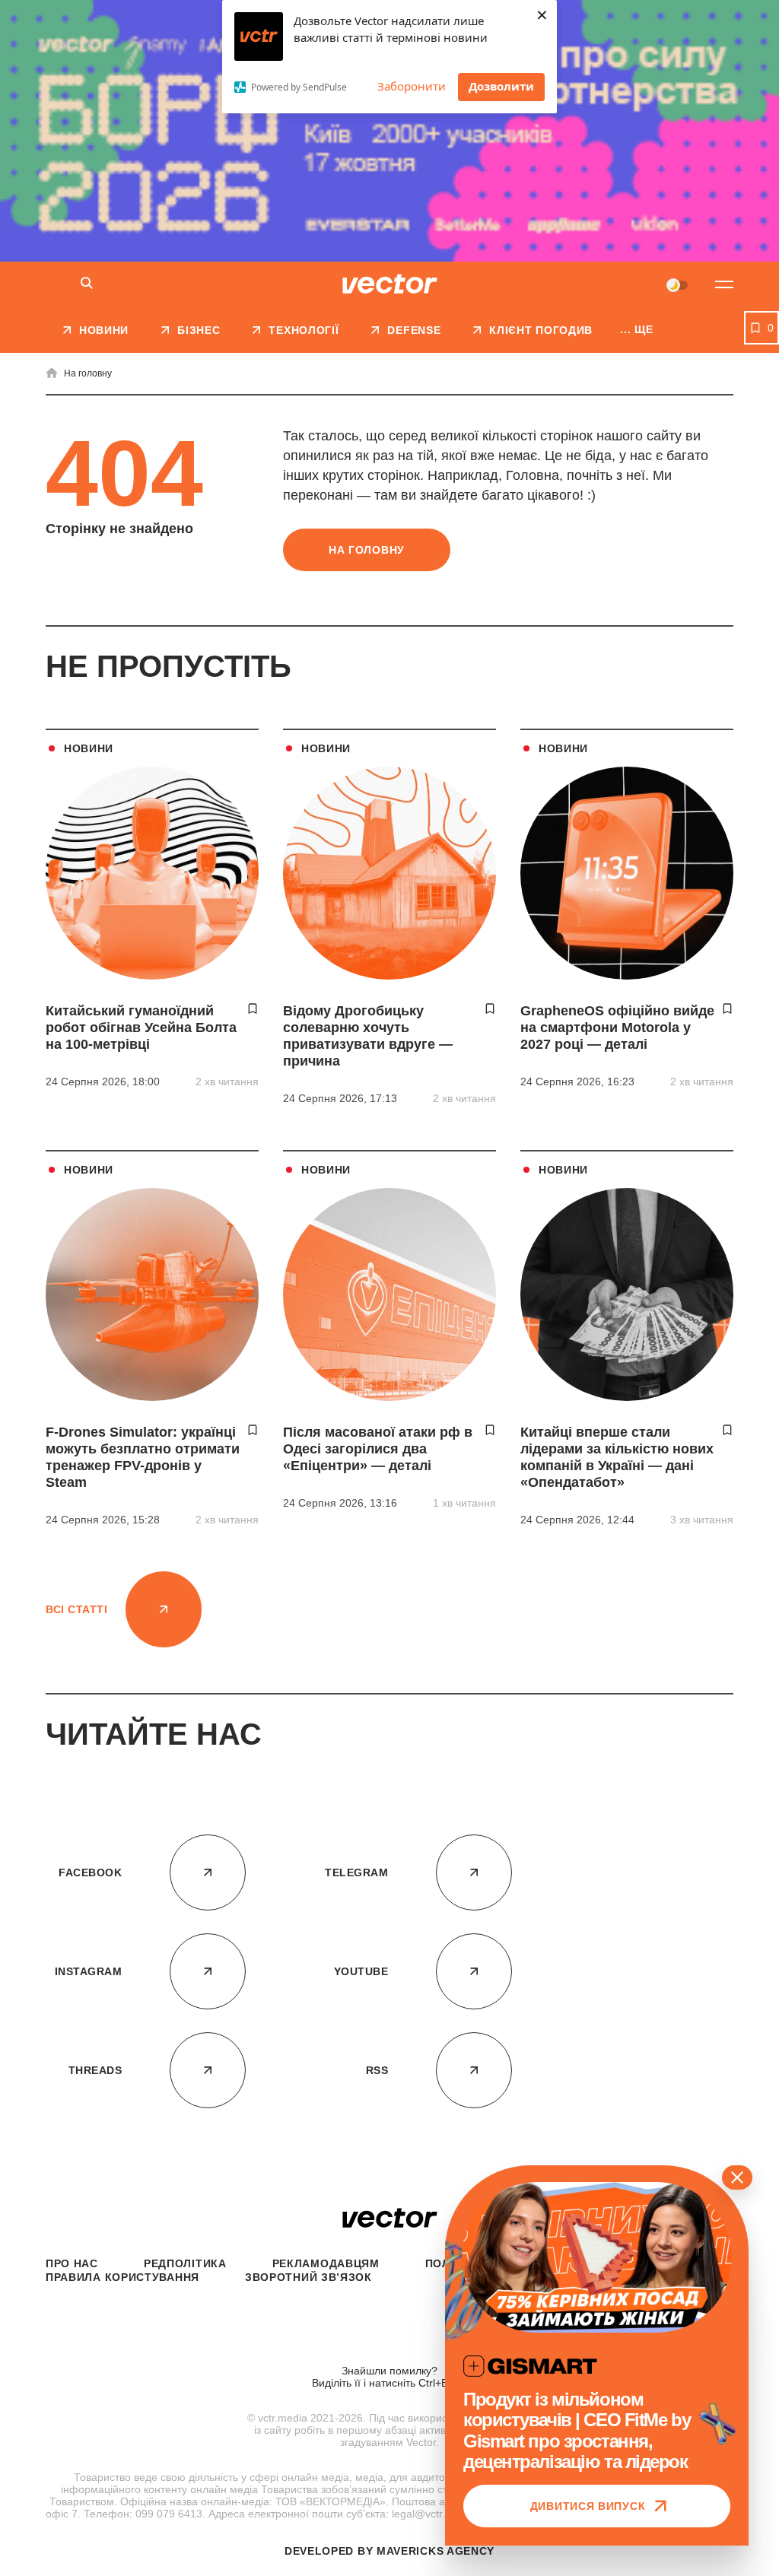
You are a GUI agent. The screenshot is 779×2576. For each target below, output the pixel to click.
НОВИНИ (89, 748)
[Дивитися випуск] (597, 2257)
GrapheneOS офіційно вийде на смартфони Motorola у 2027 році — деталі (617, 1028)
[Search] (87, 284)
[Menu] (724, 284)
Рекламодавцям (326, 2263)
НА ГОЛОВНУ (367, 550)
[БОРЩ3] (389, 131)
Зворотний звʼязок (308, 2277)
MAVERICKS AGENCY (436, 2551)
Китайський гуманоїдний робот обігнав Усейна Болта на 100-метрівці (141, 1028)
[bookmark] (253, 1008)
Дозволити (501, 86)
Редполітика (185, 2263)
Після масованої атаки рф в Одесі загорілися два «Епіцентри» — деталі (378, 1449)
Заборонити (412, 86)
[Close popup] (737, 2177)
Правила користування (122, 2277)
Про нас (72, 2263)
